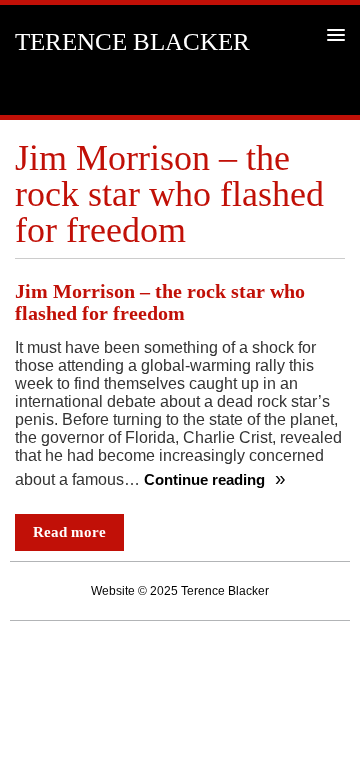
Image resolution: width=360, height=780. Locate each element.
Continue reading (206, 480)
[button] (332, 34)
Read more (69, 532)
